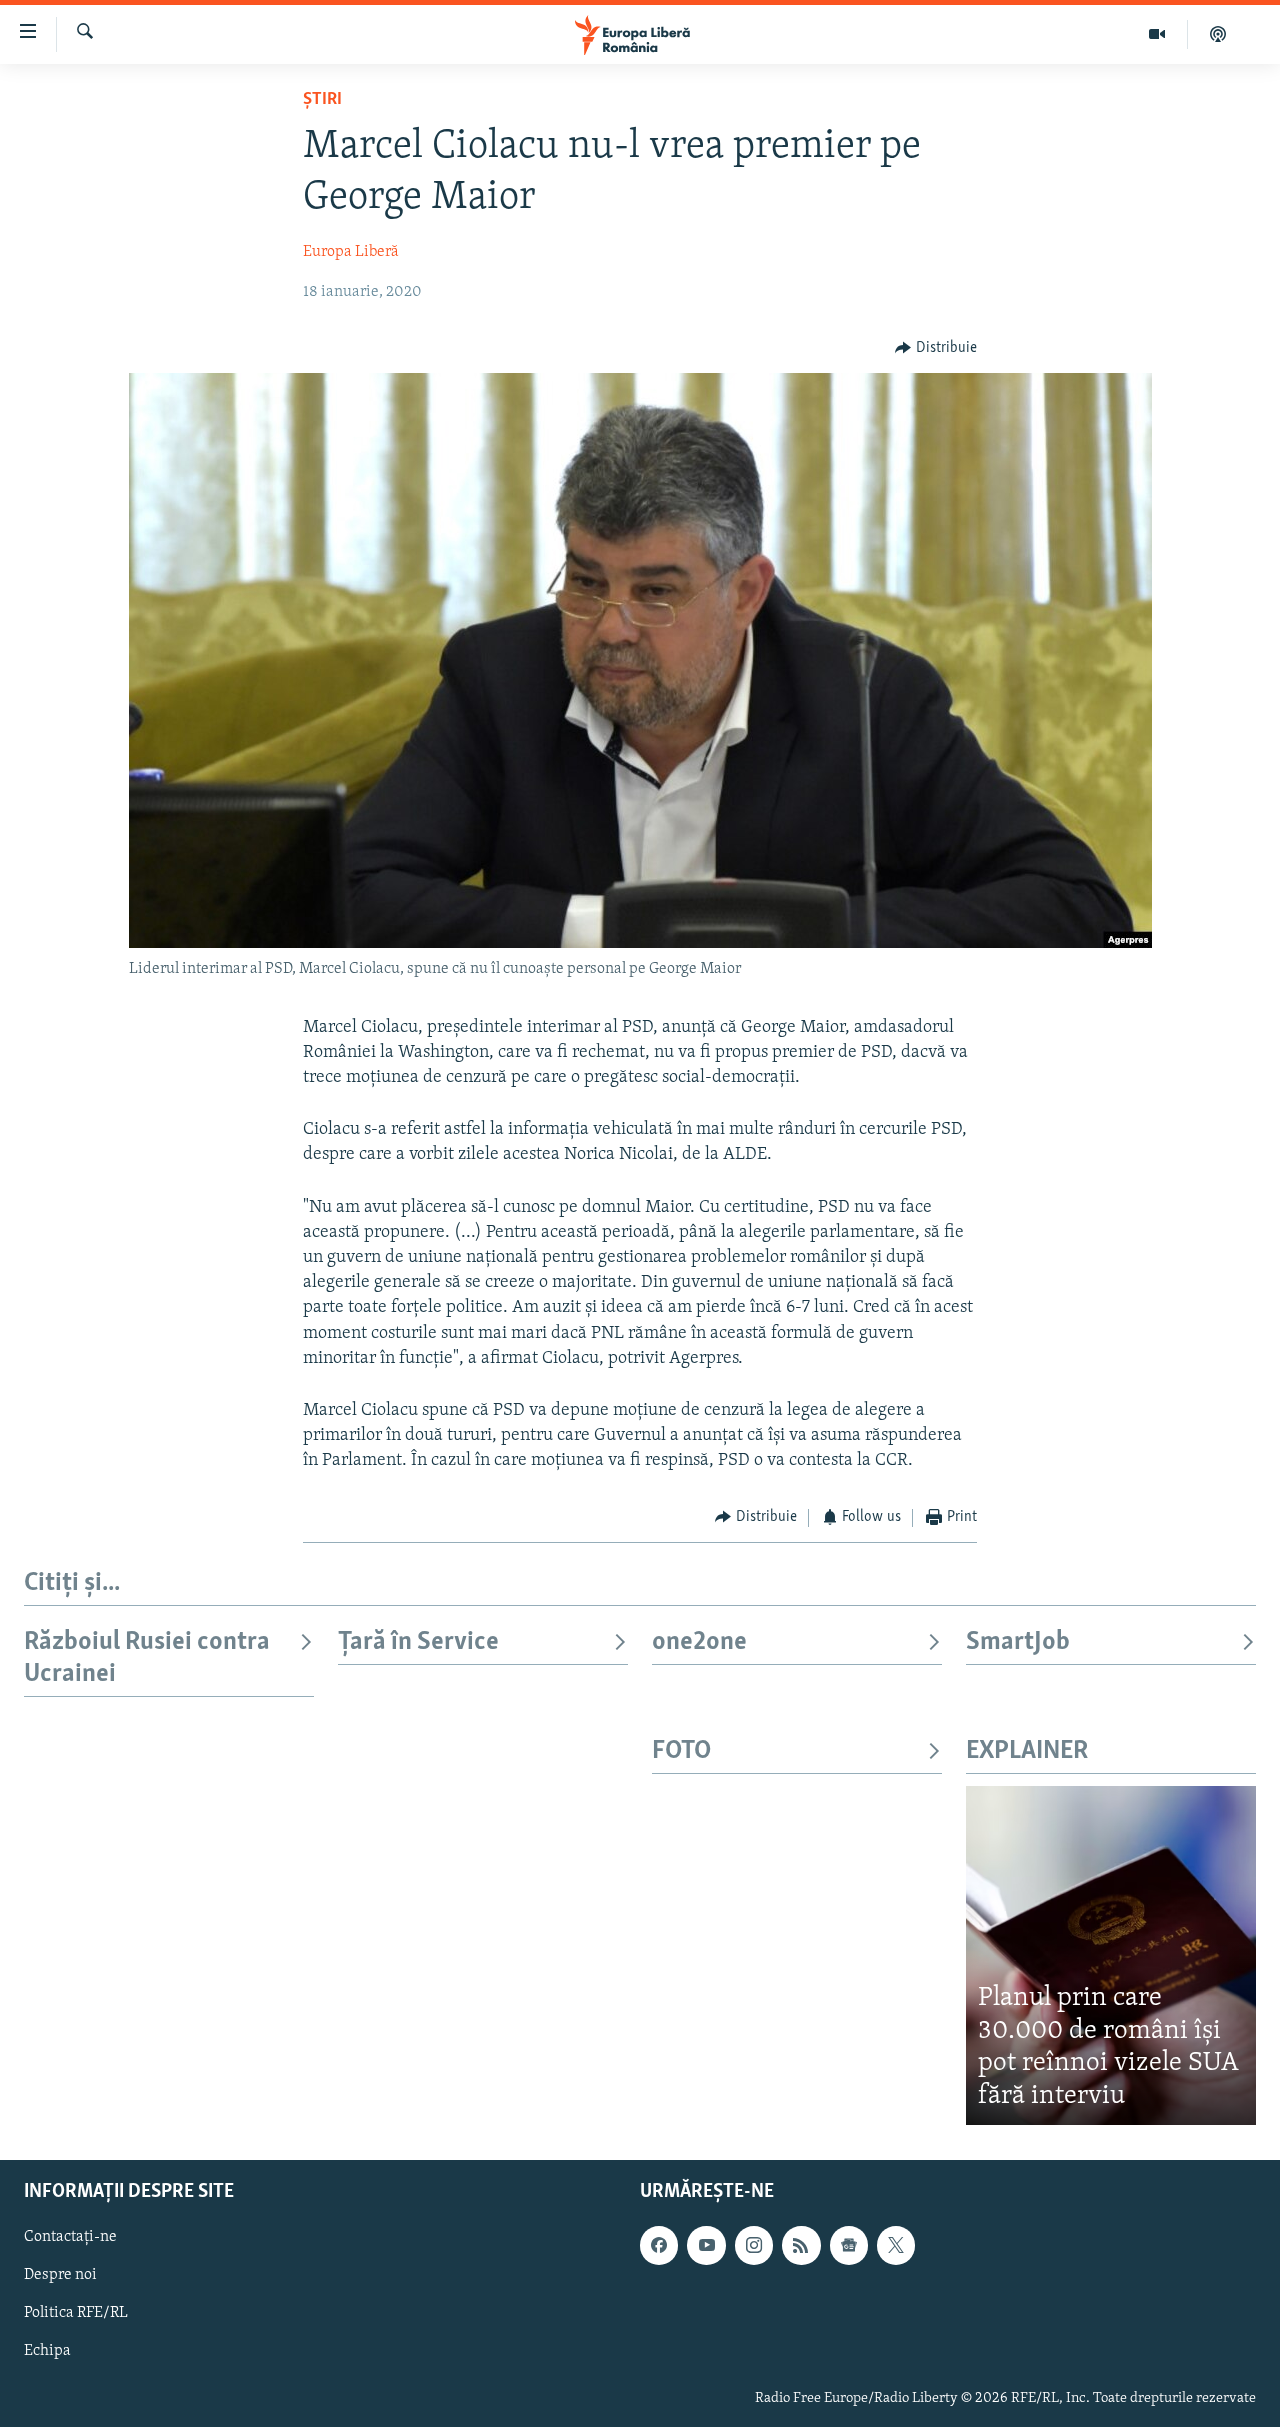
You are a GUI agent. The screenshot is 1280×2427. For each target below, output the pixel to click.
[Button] (936, 348)
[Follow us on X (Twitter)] (896, 2246)
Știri (322, 100)
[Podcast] (1218, 34)
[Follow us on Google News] (849, 2246)
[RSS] (801, 2246)
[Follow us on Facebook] (659, 2246)
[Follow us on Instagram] (754, 2246)
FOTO (681, 1751)
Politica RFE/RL (76, 2314)
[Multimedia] (1157, 34)
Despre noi (60, 2276)
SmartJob (1018, 1642)
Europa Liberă (351, 252)
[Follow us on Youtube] (706, 2246)
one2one (699, 1642)
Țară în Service (418, 1642)
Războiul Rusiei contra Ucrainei (147, 1658)
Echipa (47, 2352)
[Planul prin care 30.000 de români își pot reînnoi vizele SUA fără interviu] (1111, 1955)
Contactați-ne (70, 2238)
